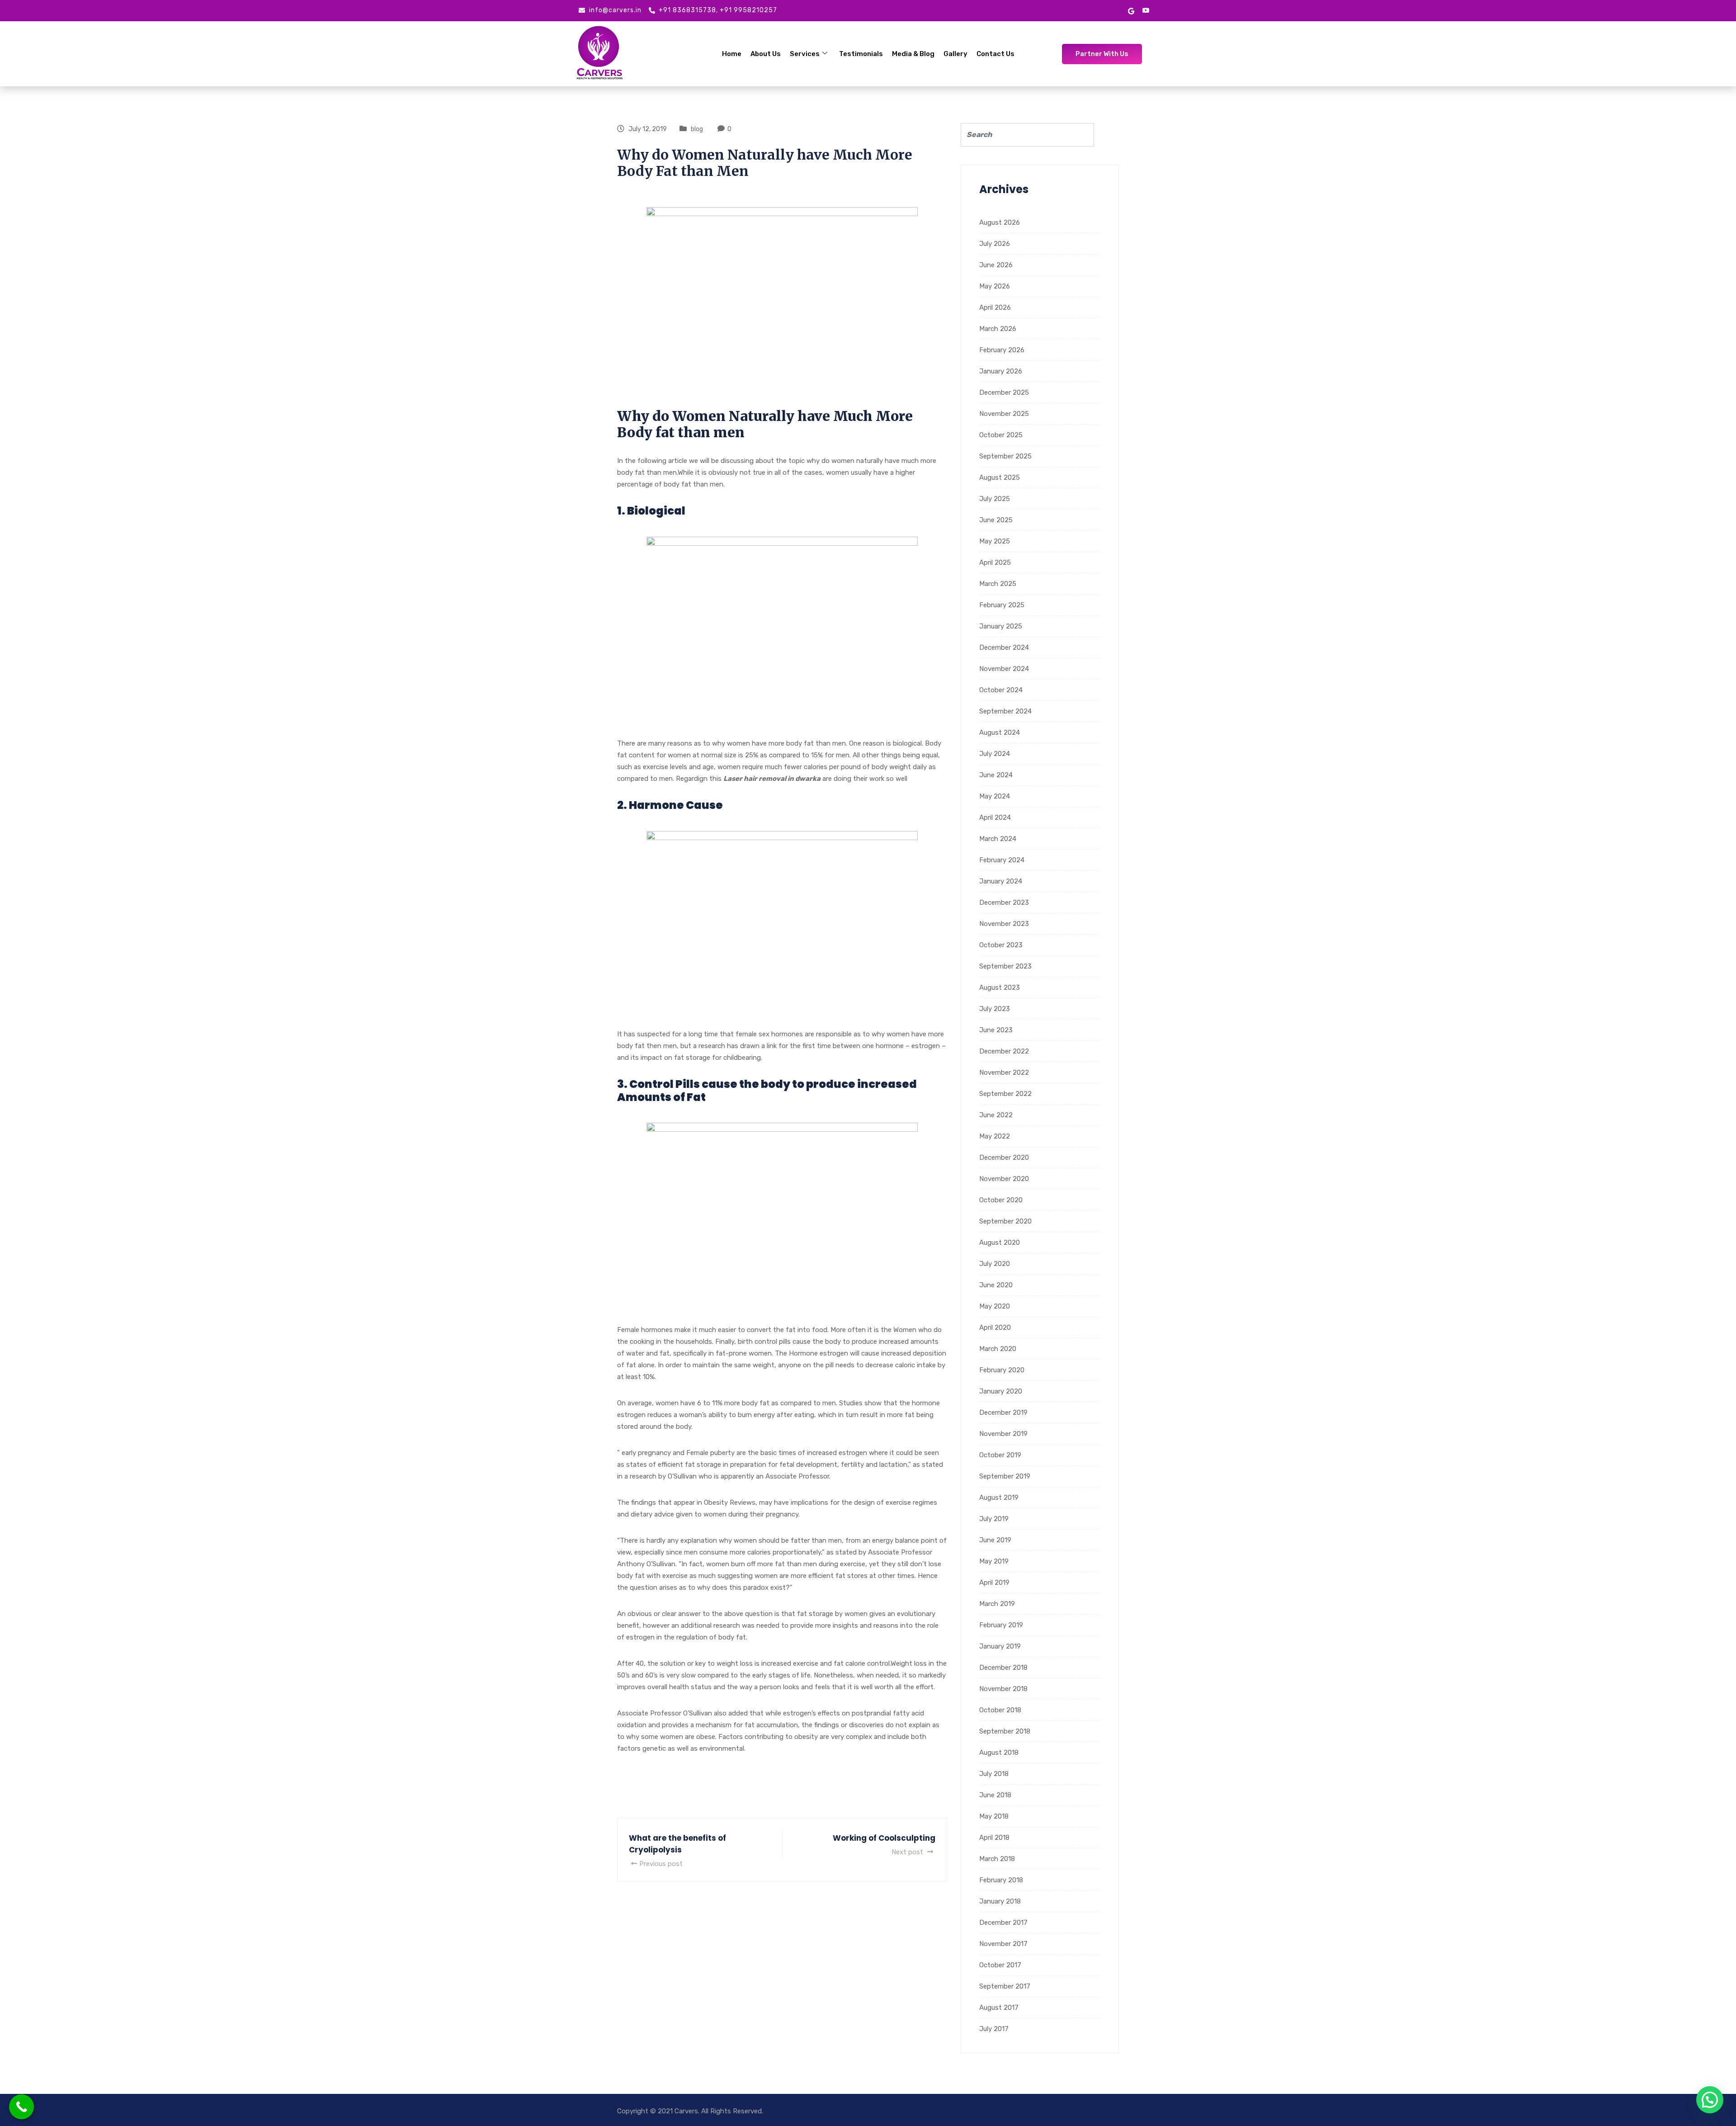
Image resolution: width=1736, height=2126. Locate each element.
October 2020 (1001, 1200)
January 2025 (1001, 626)
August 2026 (1000, 222)
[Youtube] (1146, 11)
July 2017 (994, 2029)
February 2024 (1002, 860)
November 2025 (1004, 414)
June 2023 (996, 1030)
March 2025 (998, 584)
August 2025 (1000, 477)
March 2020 (998, 1349)
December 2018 (1003, 1668)
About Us (766, 54)
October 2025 (1001, 435)
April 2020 (995, 1328)
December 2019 (1003, 1413)
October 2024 (1001, 690)
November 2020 (1004, 1179)
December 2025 (1004, 392)
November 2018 (1003, 1689)
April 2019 (994, 1583)
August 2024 (1000, 732)
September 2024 (1005, 711)
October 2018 (1000, 1710)
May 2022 (995, 1136)
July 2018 (994, 1774)
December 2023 (1004, 902)
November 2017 (1003, 1944)
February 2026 (1002, 350)
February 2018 (1001, 1880)
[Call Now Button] (21, 2107)
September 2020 (1005, 1221)
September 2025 (1005, 456)
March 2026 (998, 329)
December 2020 (1004, 1157)
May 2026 (995, 286)
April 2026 (995, 307)
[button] (1710, 2100)
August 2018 (999, 1753)
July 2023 (995, 1009)
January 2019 (1000, 1646)
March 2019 (997, 1604)
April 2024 (995, 817)
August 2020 (1000, 1243)
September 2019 (1005, 1476)
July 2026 (995, 244)
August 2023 (1000, 987)
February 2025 (1002, 605)
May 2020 (995, 1306)
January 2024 (1001, 881)
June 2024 (996, 775)
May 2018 (994, 1816)
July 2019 (994, 1519)
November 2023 (1004, 924)
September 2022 (1005, 1094)
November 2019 (1003, 1434)
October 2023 (1001, 945)
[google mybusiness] (1131, 10)
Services (805, 54)
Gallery (955, 54)
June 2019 (995, 1540)
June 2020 (996, 1285)
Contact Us (995, 54)
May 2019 (994, 1561)
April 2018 (994, 1838)
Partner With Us (1102, 54)
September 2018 (1005, 1731)
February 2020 (1002, 1370)
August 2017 (999, 2008)
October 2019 (1000, 1455)
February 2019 (1001, 1625)
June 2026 (996, 265)
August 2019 (999, 1498)
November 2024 (1004, 669)
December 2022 (1004, 1051)
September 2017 (1005, 1986)
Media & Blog (913, 54)
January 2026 (1001, 371)
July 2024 (995, 754)
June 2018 (995, 1795)
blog (697, 129)
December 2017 (1003, 1923)
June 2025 (996, 520)
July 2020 (995, 1264)
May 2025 (995, 541)
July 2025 (995, 499)
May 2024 (995, 796)
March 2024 (998, 839)
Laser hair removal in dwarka (772, 779)
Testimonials (861, 54)
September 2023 (1005, 966)
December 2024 (1004, 647)
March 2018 (997, 1859)
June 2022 (996, 1115)
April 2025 (995, 562)
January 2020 (1001, 1391)
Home (732, 54)
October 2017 (1000, 1965)
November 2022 (1004, 1072)
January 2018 (1000, 1901)
